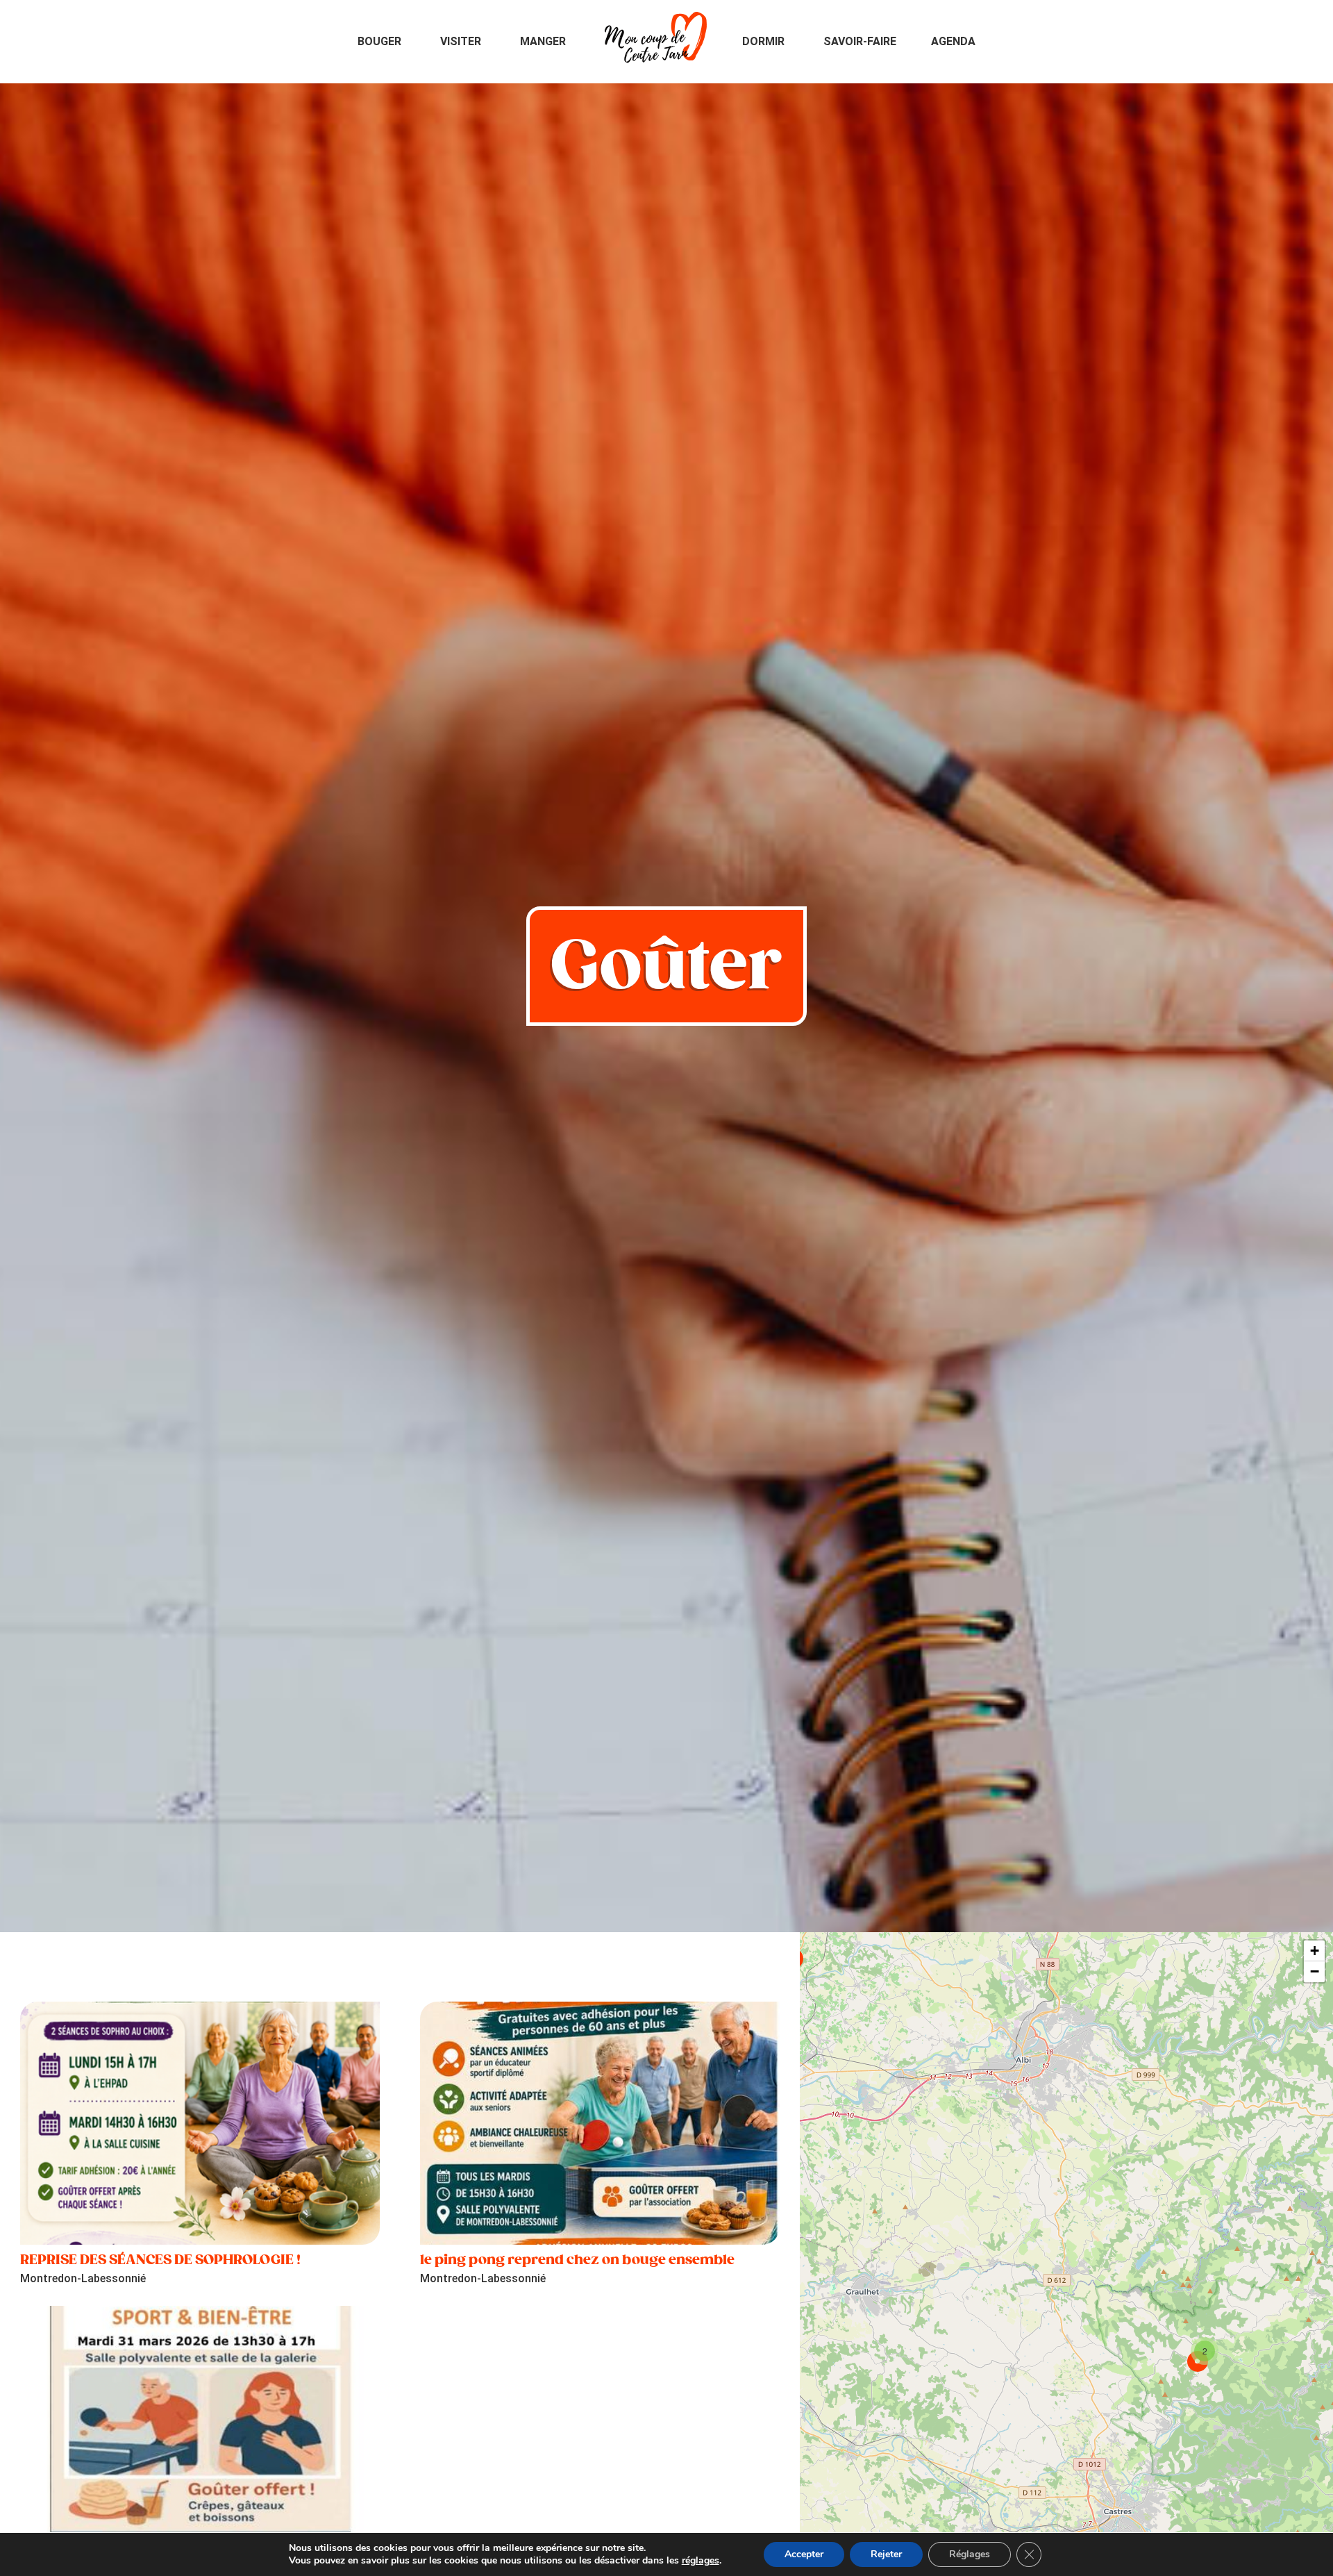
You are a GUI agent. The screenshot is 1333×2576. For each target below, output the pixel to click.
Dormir (763, 41)
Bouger (379, 41)
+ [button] (1315, 1951)
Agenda (953, 41)
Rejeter (886, 2554)
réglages (701, 2561)
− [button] (1315, 1971)
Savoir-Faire (860, 41)
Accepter (804, 2554)
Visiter (461, 41)
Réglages (970, 2554)
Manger (543, 41)
